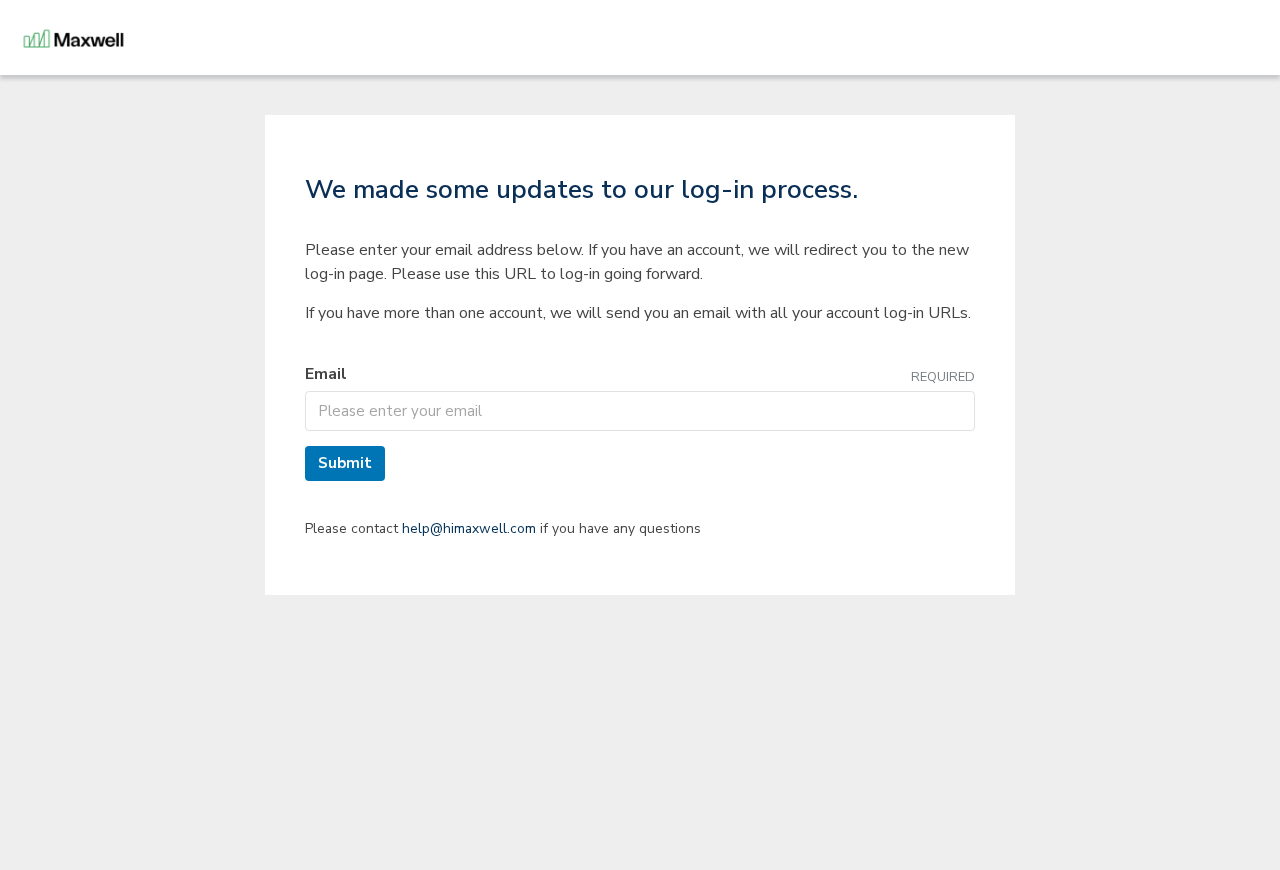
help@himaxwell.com (469, 528)
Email (326, 374)
